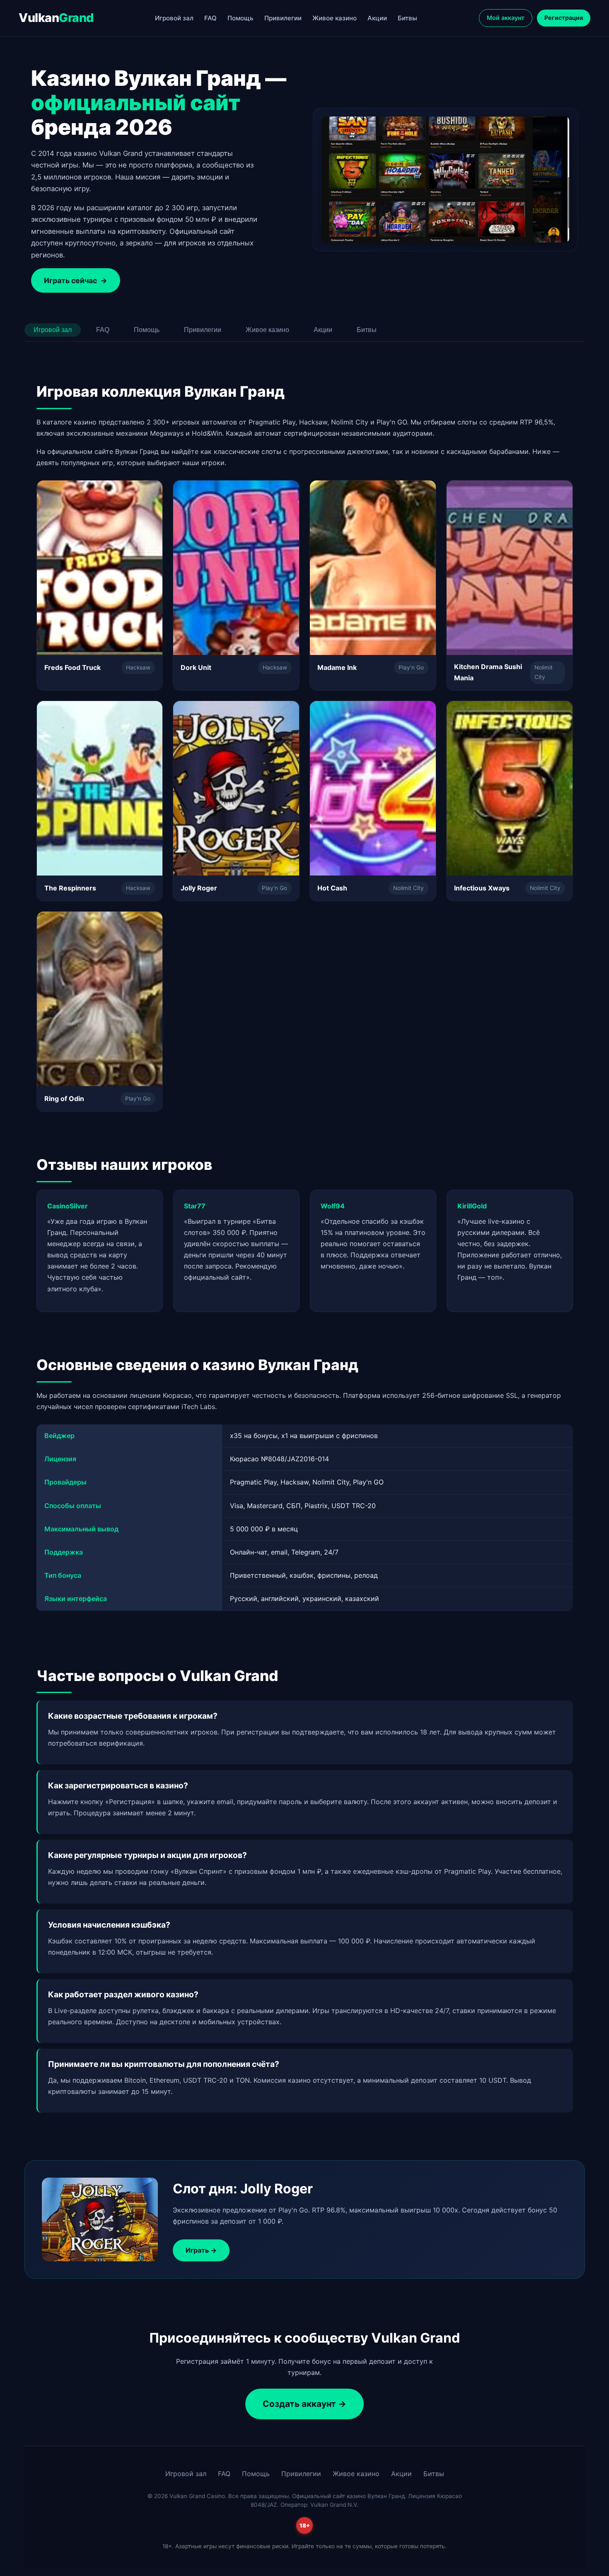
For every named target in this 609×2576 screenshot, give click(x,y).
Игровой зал (174, 18)
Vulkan (56, 18)
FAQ (210, 18)
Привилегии (283, 18)
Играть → (201, 2250)
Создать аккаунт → (304, 2404)
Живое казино (335, 18)
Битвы (407, 18)
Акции (377, 18)
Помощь (240, 18)
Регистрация (564, 18)
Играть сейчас (76, 280)
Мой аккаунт (506, 18)
